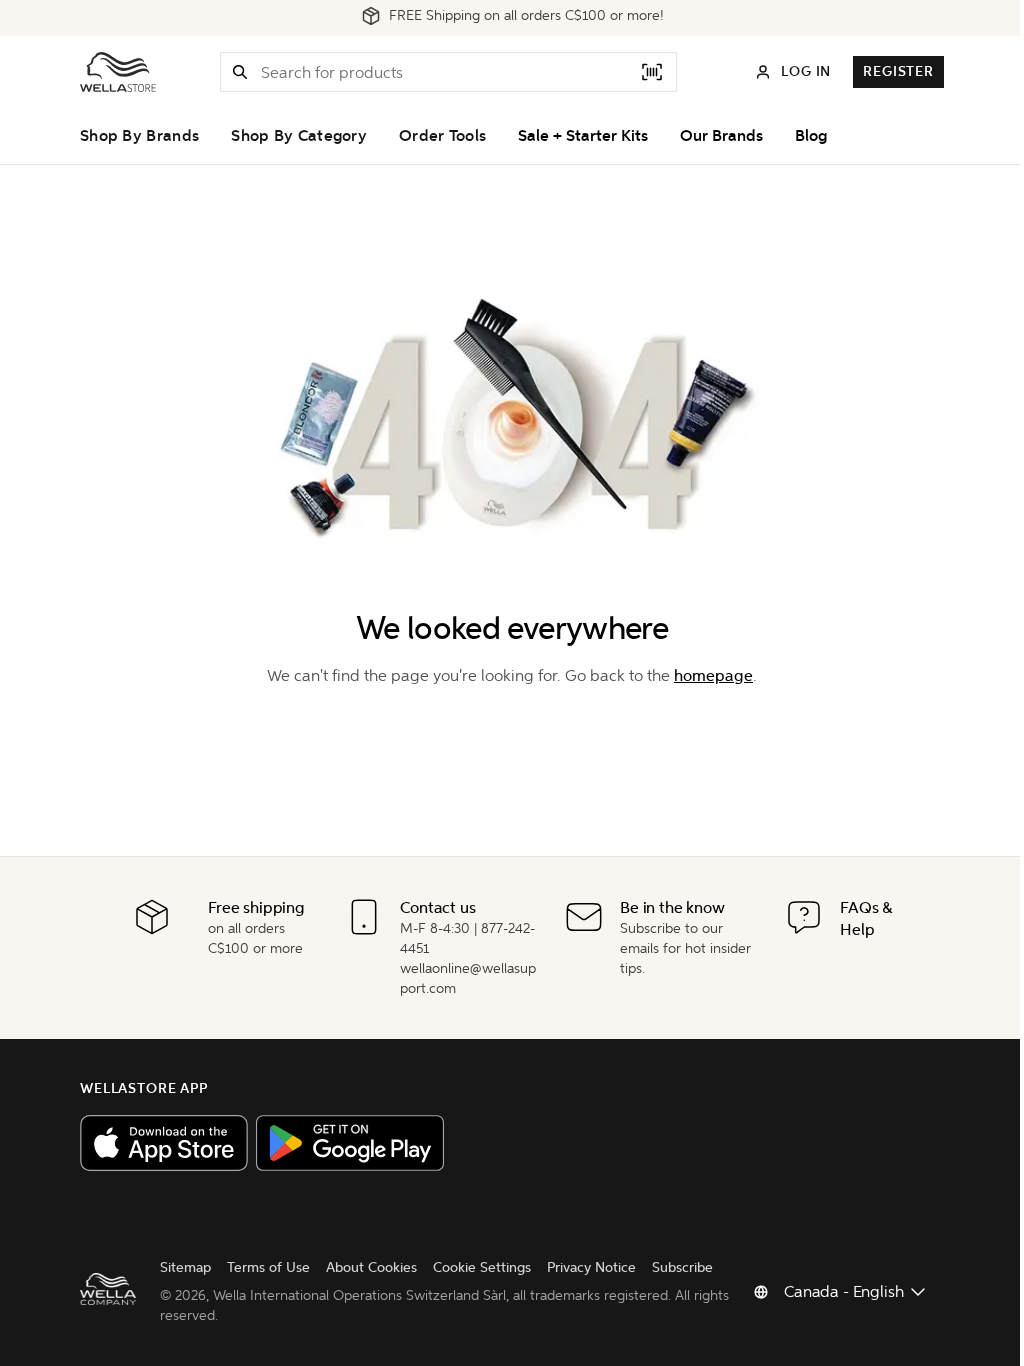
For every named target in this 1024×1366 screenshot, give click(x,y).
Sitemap (185, 1267)
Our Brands (721, 136)
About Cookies (371, 1267)
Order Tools (442, 136)
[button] (240, 72)
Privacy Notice (591, 1267)
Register (898, 71)
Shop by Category (299, 136)
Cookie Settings (482, 1267)
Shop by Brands (139, 136)
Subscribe (682, 1267)
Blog (811, 136)
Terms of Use (268, 1267)
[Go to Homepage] (118, 72)
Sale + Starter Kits (583, 136)
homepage (713, 675)
